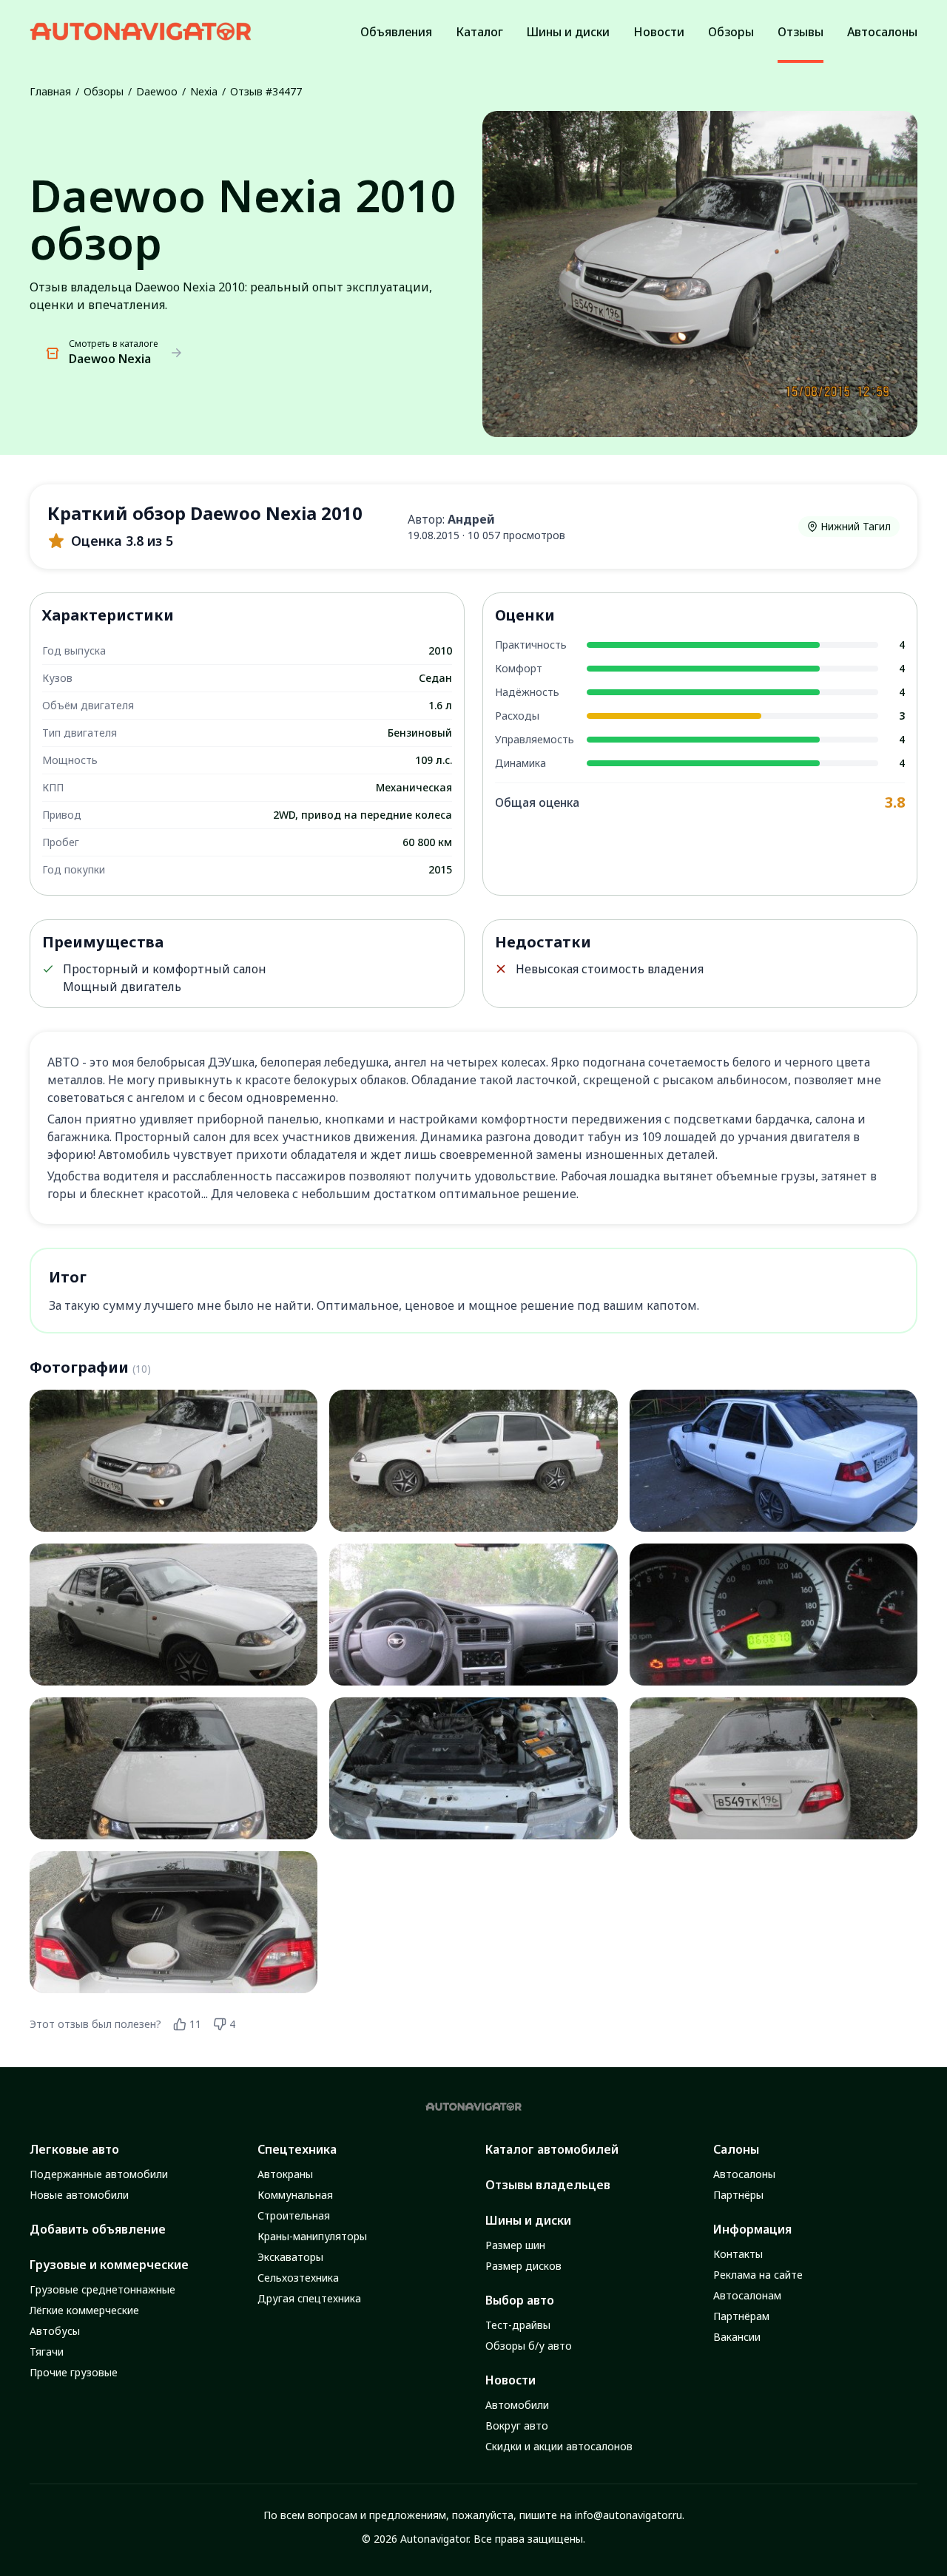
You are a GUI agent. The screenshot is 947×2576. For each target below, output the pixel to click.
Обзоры (104, 91)
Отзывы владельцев (548, 2185)
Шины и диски (528, 2220)
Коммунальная (295, 2195)
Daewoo (157, 91)
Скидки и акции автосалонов (559, 2446)
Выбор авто (520, 2300)
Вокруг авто (517, 2425)
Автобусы (55, 2331)
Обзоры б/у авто (529, 2346)
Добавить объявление (98, 2229)
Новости (510, 2380)
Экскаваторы (290, 2257)
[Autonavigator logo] (141, 31)
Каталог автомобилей (552, 2149)
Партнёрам (741, 2316)
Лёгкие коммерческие (84, 2310)
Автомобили (517, 2405)
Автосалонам (747, 2295)
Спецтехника (297, 2149)
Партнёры (738, 2195)
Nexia (204, 91)
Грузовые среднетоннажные (102, 2289)
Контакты (738, 2254)
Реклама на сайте (758, 2275)
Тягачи (47, 2352)
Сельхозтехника (298, 2278)
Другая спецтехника (309, 2298)
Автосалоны (744, 2174)
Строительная (294, 2215)
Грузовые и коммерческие (109, 2265)
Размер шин (515, 2245)
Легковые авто (74, 2149)
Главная (50, 91)
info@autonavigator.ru (628, 2515)
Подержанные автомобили (99, 2174)
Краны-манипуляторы (312, 2236)
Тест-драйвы (518, 2325)
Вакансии (737, 2337)
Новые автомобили (79, 2195)
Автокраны (285, 2174)
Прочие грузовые (74, 2372)
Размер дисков (523, 2266)
